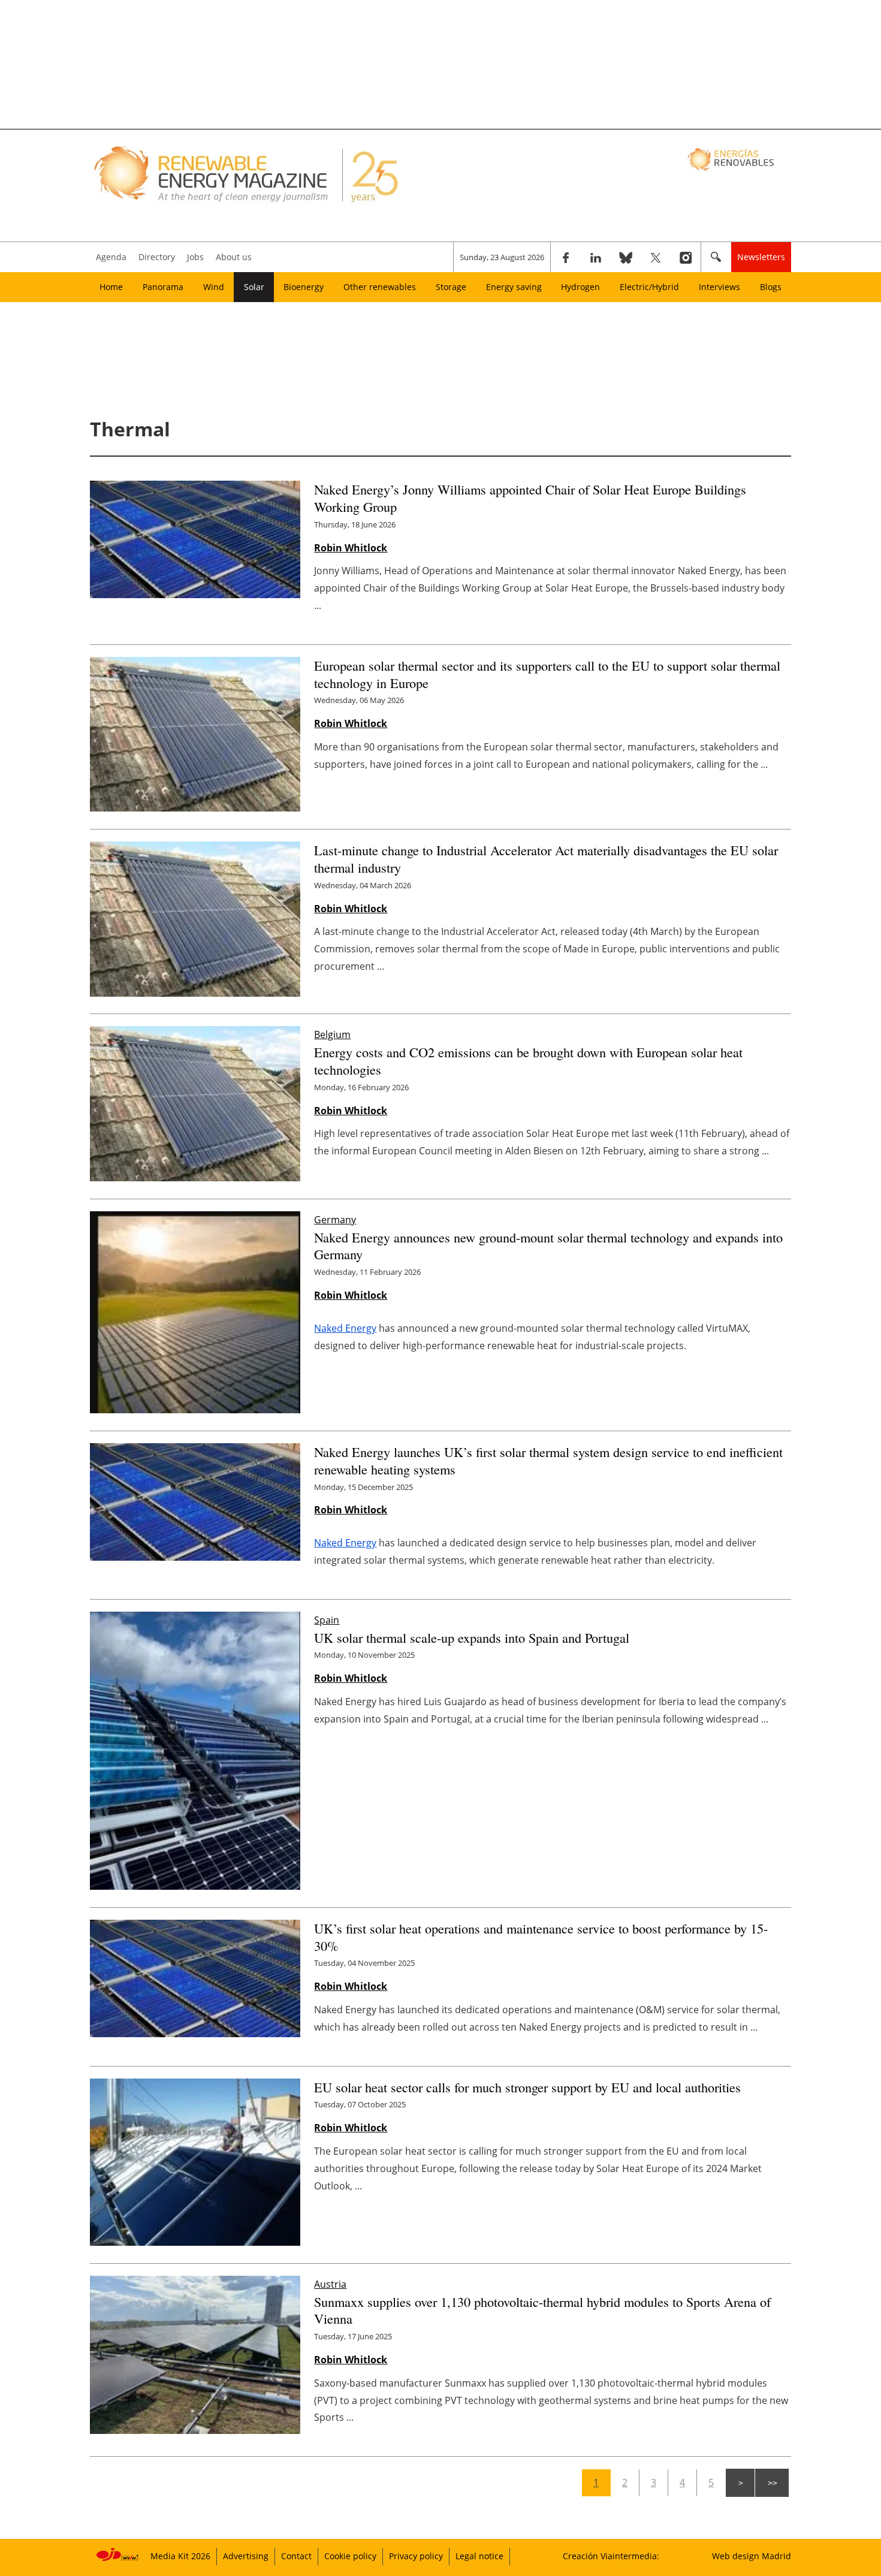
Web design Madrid (752, 2556)
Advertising (246, 2556)
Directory (157, 257)
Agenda (111, 257)
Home (111, 287)
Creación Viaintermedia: (611, 2556)
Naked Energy (345, 1328)
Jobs (195, 257)
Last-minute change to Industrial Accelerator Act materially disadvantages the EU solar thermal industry (546, 859)
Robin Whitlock (351, 548)
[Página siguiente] (740, 2483)
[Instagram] (686, 257)
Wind (214, 287)
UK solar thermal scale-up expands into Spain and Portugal (472, 1637)
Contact (296, 2556)
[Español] (732, 159)
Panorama (163, 287)
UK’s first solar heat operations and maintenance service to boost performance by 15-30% (541, 1937)
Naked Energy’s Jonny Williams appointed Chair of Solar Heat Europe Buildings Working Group (530, 498)
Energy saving (514, 287)
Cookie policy (350, 2556)
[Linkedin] (596, 257)
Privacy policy (416, 2556)
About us (234, 257)
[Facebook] (566, 257)
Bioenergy (304, 287)
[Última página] (772, 2483)
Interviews (719, 287)
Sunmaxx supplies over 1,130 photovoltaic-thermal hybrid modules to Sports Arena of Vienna (542, 2310)
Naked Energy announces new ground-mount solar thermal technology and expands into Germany (548, 1246)
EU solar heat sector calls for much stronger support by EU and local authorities (527, 2087)
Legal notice (479, 2556)
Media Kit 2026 (180, 2556)
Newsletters (761, 257)
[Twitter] (656, 257)
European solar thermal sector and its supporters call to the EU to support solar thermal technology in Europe (547, 674)
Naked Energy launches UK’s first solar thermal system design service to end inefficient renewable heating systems (548, 1460)
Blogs (771, 287)
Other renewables (380, 287)
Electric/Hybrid (649, 287)
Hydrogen (580, 287)
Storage (451, 287)
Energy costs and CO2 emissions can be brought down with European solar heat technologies (528, 1061)
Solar (254, 287)
